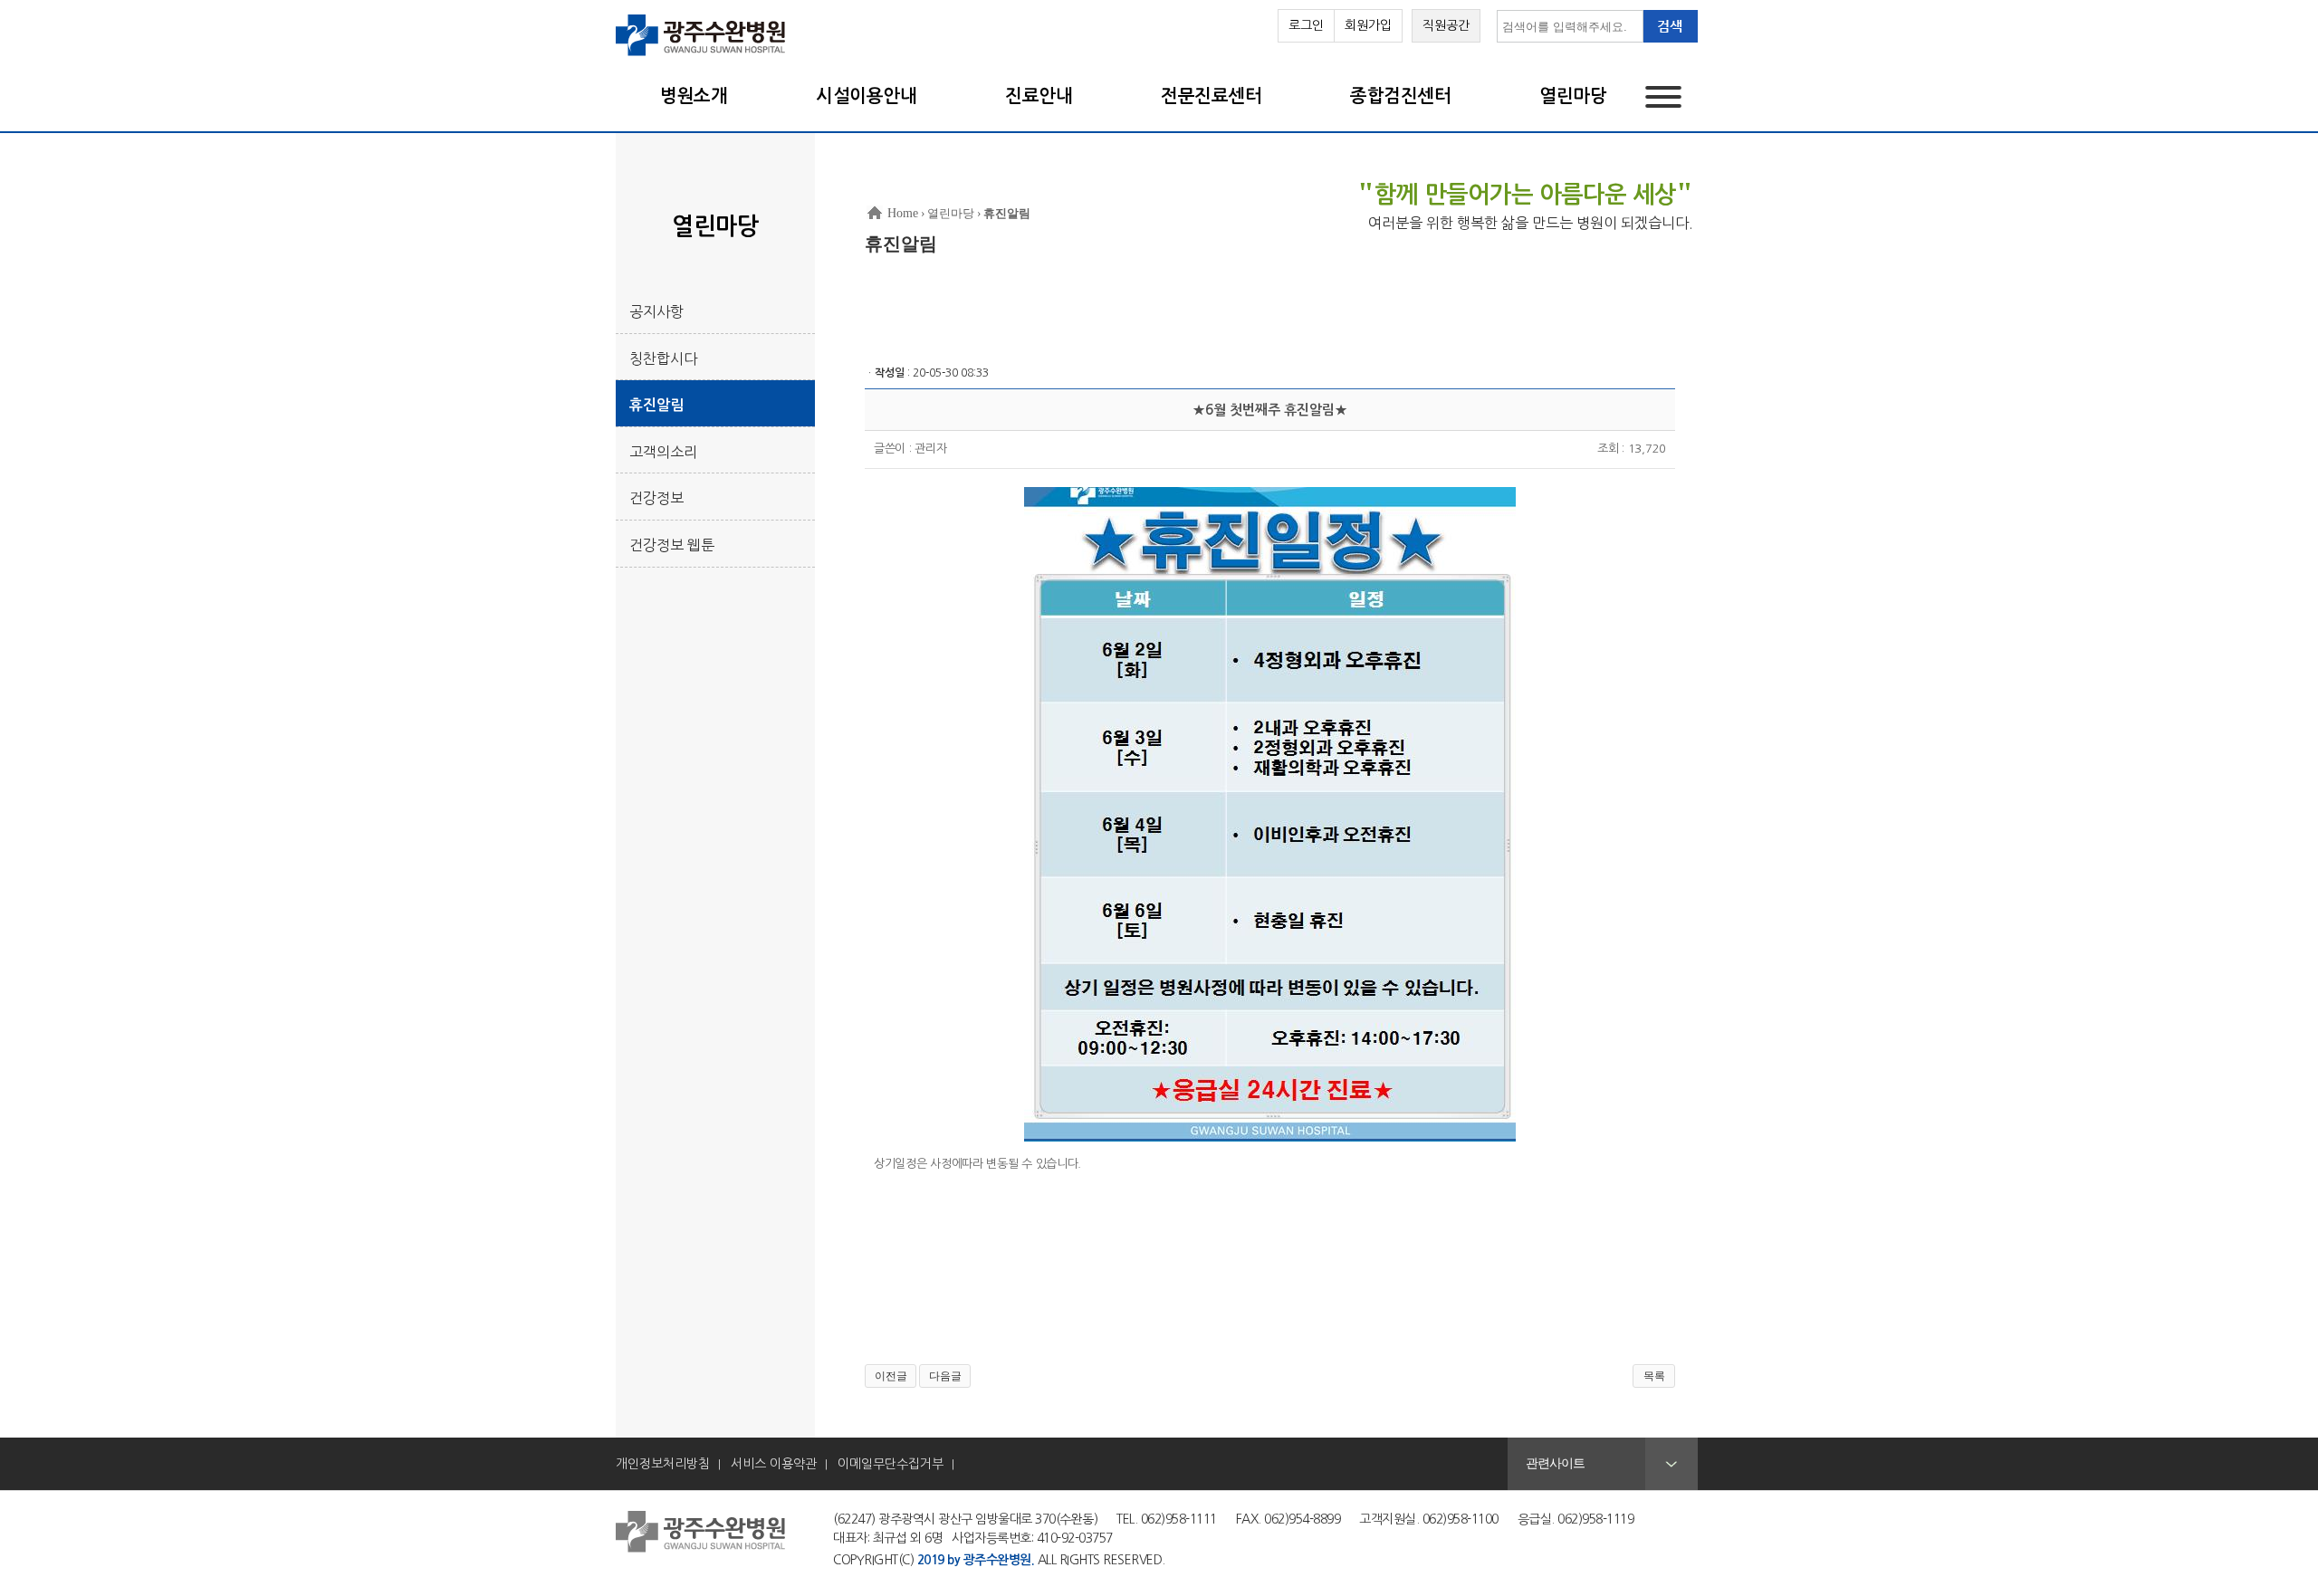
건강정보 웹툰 (672, 545)
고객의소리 (663, 452)
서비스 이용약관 (774, 1464)
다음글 (945, 1376)
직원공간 (1446, 25)
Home (903, 213)
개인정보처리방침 (663, 1464)
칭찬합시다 (663, 358)
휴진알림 (656, 405)
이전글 (891, 1376)
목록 (1654, 1376)
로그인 (1306, 25)
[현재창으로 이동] (701, 54)
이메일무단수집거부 (891, 1464)
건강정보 (656, 498)
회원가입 (1368, 25)
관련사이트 (1555, 1463)
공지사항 (656, 311)
